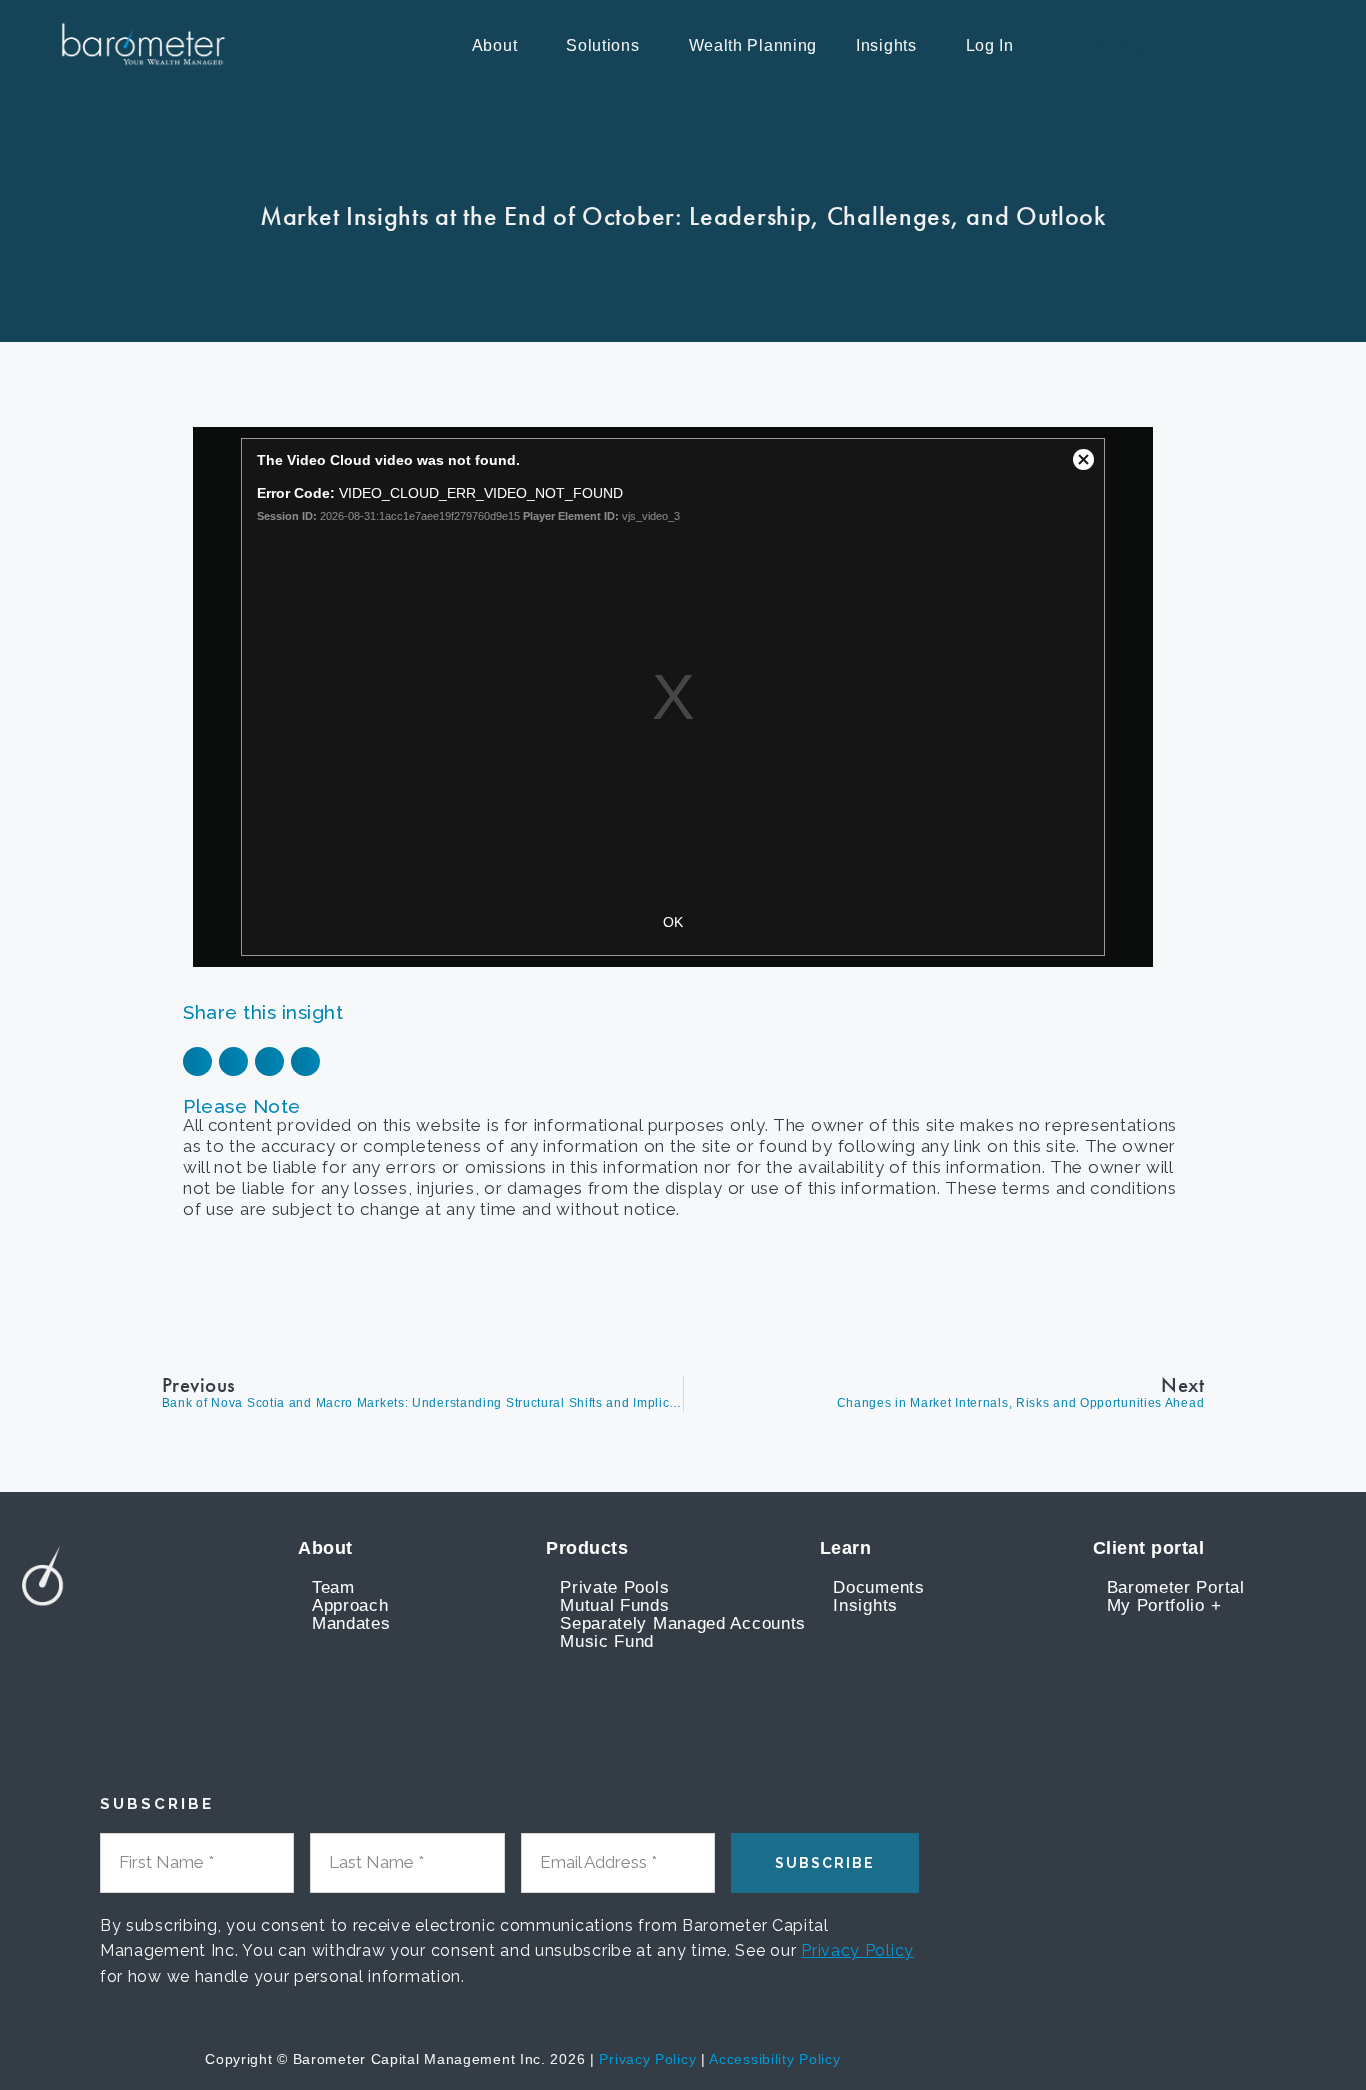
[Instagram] (1106, 2060)
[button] (500, 46)
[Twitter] (1075, 2060)
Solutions (602, 45)
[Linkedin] (1044, 2060)
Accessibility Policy (774, 2059)
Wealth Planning (753, 45)
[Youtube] (1014, 2060)
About (495, 45)
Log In (990, 45)
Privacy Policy (857, 1950)
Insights (886, 45)
